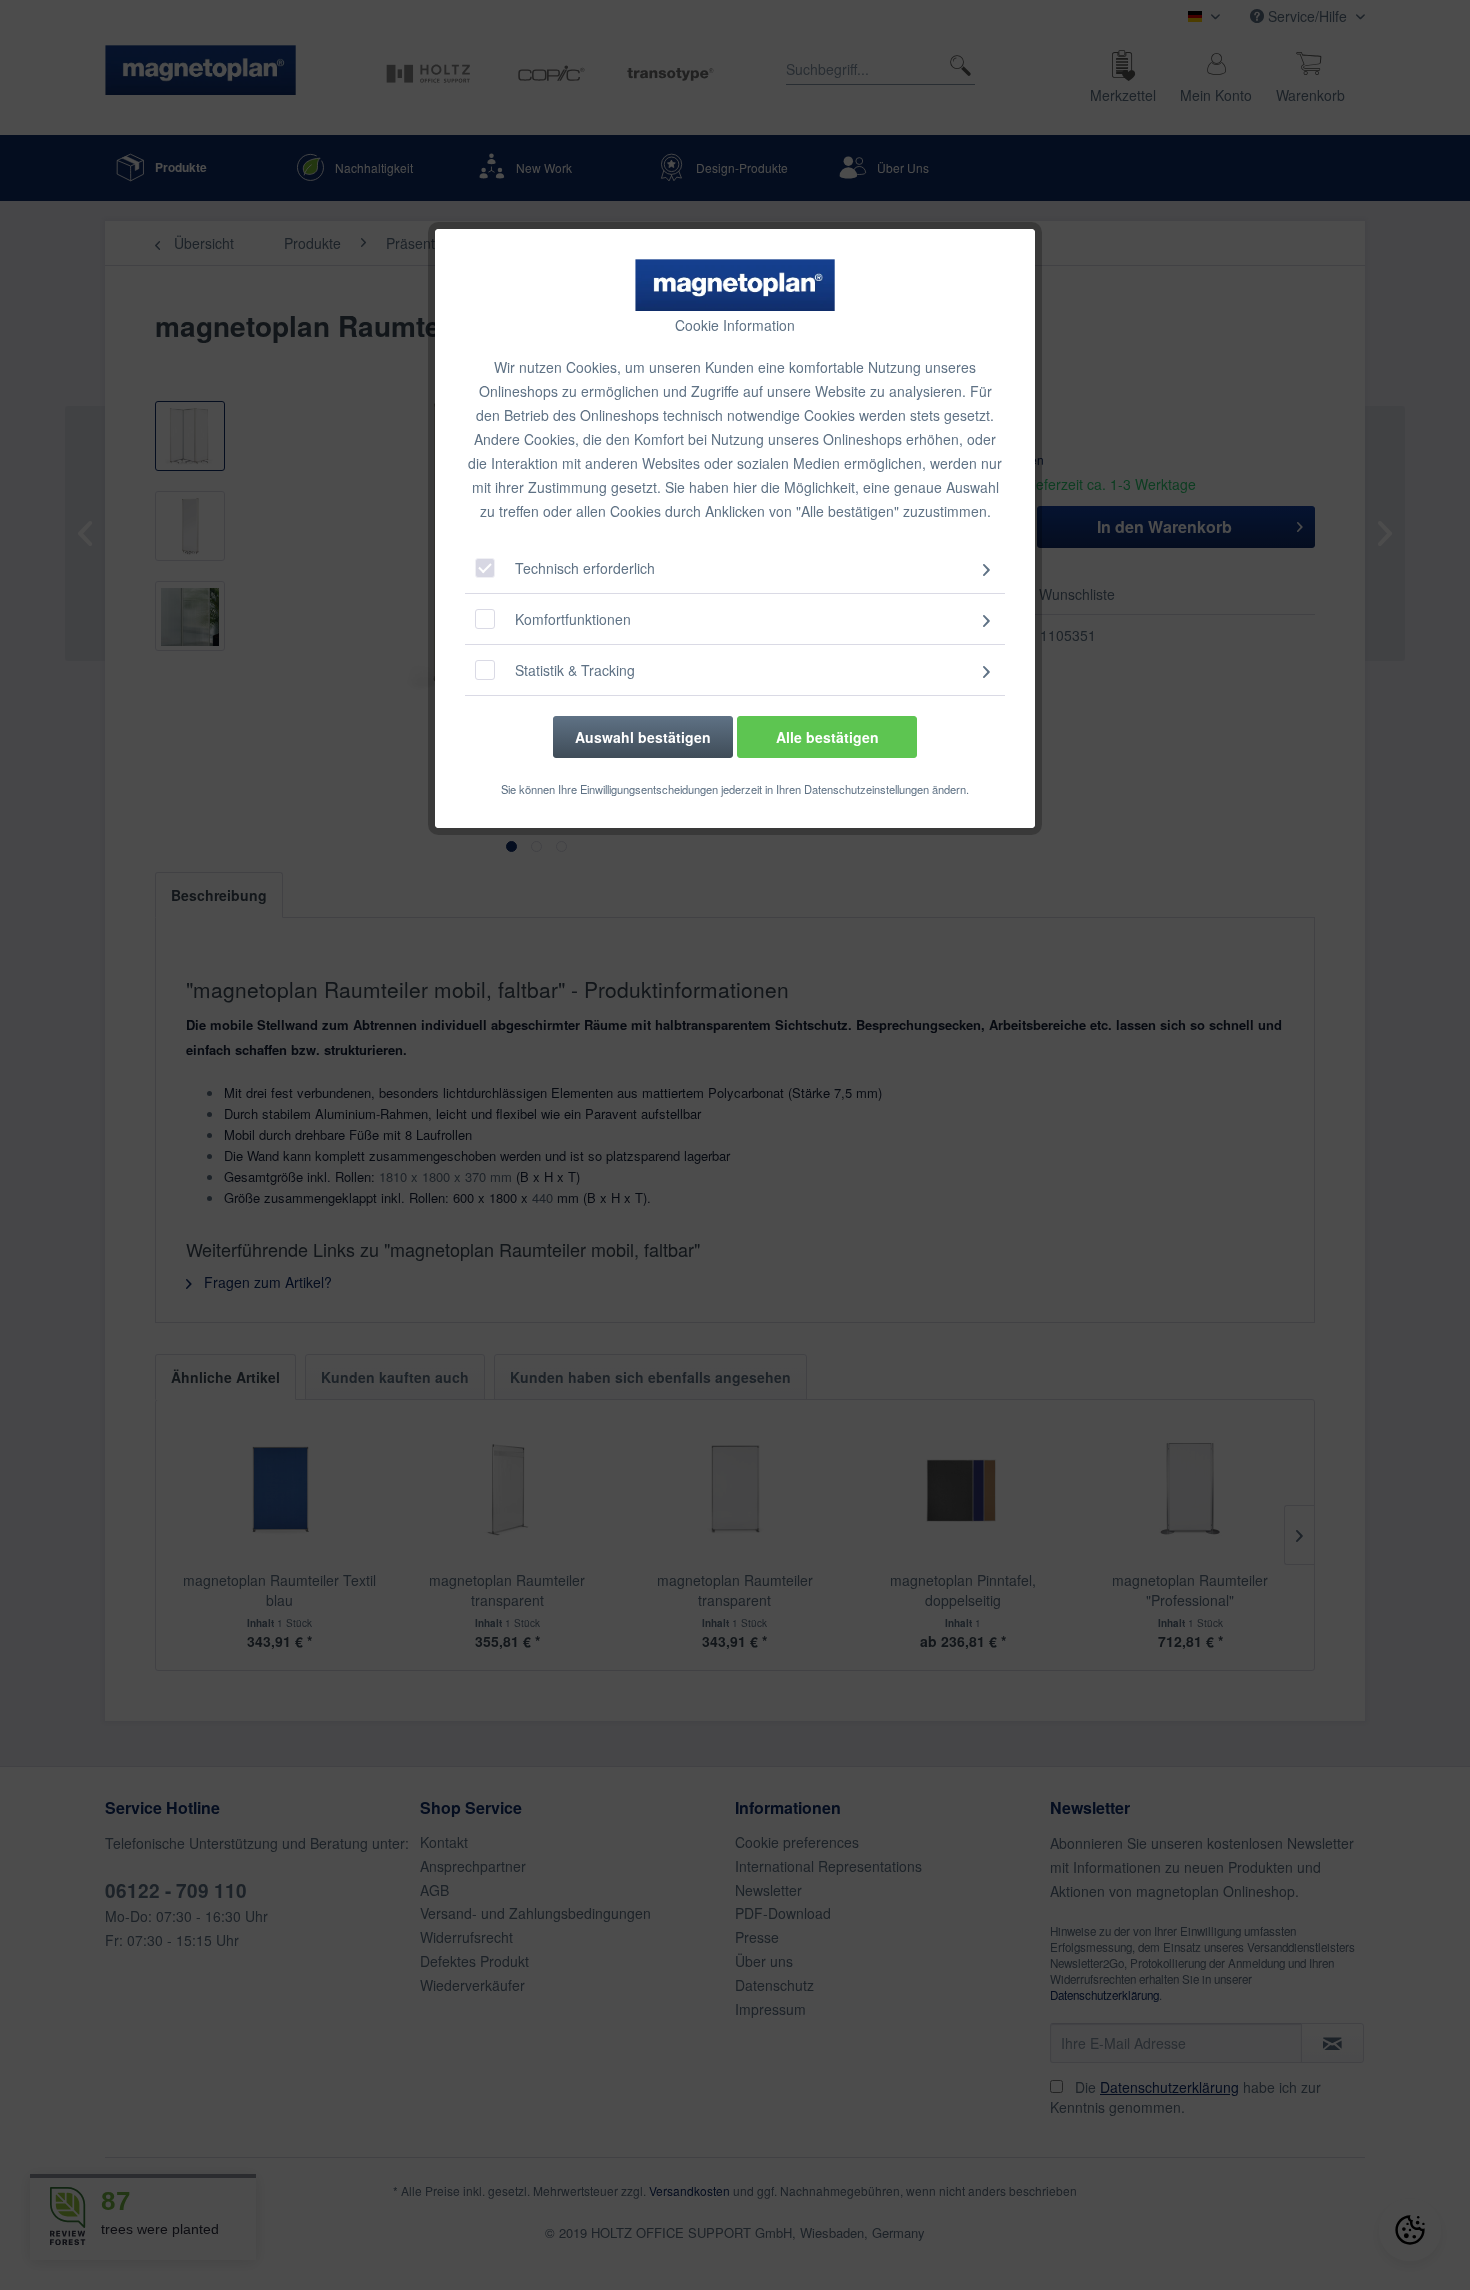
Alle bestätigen (827, 737)
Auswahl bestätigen (643, 737)
